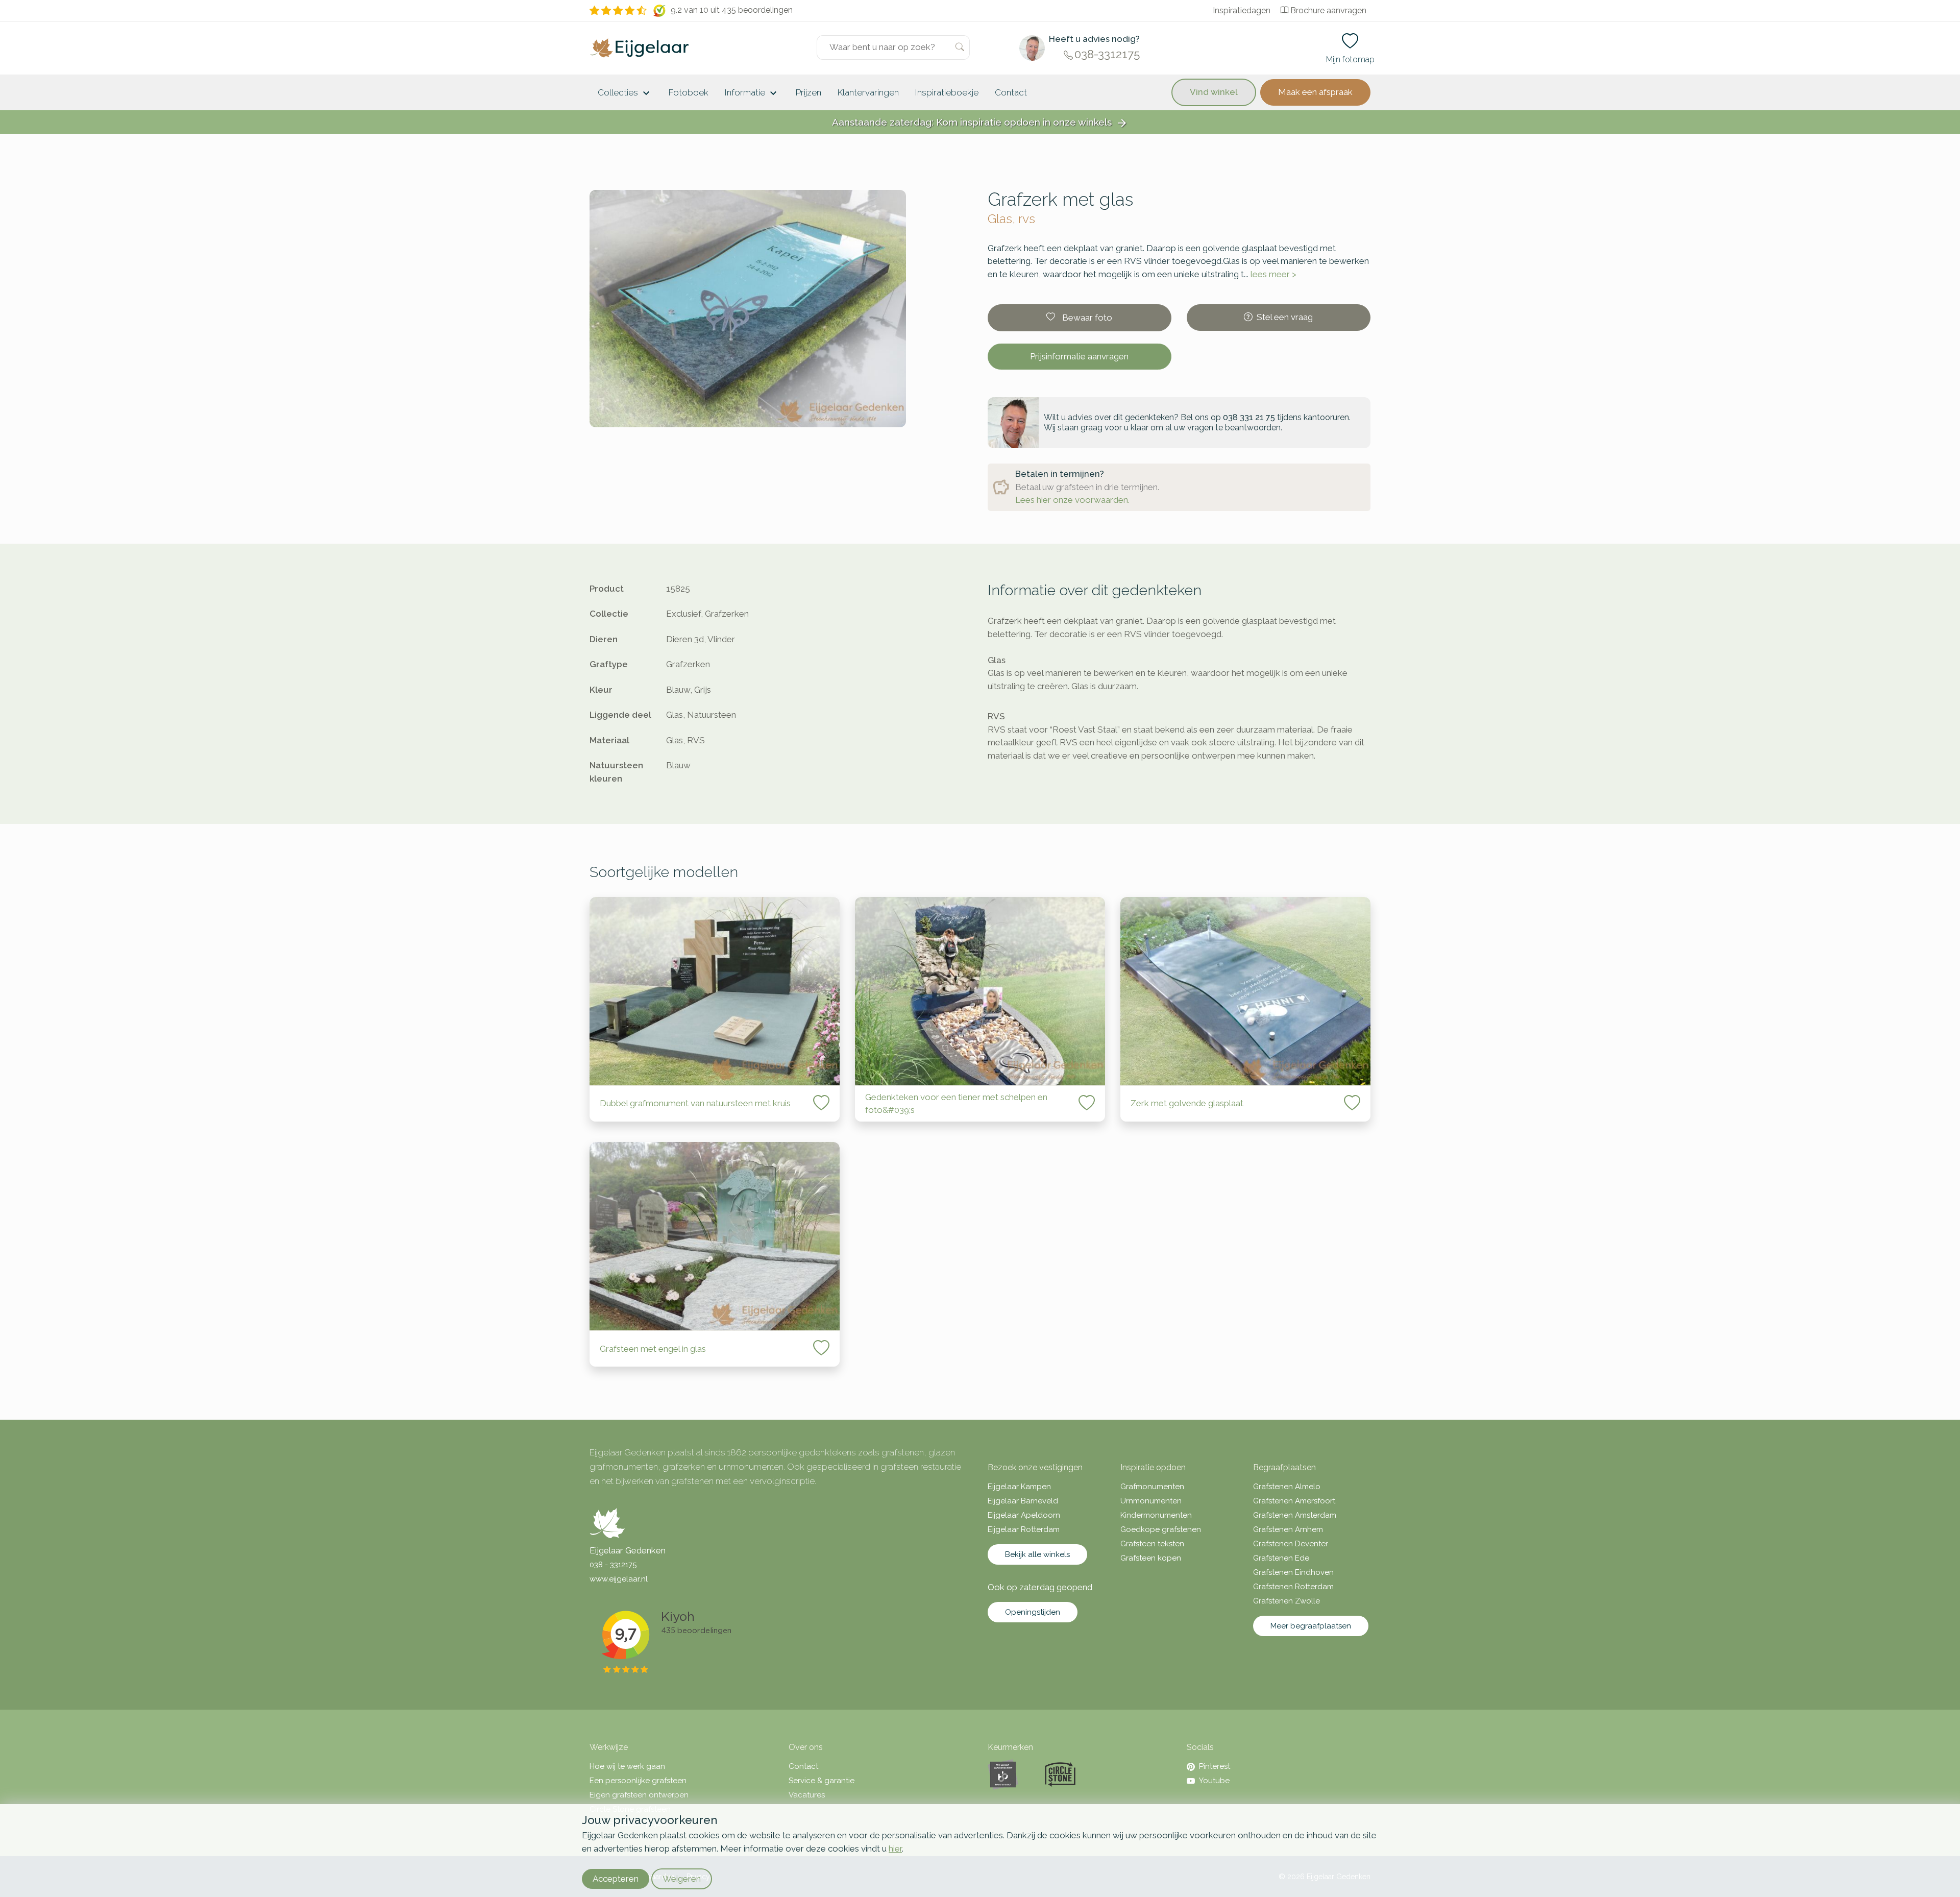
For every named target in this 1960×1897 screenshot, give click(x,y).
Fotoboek (689, 92)
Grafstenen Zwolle (1287, 1601)
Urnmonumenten (1151, 1501)
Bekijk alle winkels (1037, 1554)
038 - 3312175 (613, 1565)
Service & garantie (822, 1781)
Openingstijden (1033, 1612)
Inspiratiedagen (1242, 10)
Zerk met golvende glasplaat (1187, 1103)
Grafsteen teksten (1152, 1544)
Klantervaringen (868, 92)
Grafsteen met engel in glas (653, 1349)
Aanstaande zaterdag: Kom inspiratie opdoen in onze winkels (980, 123)
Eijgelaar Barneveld (1023, 1501)
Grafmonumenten (1152, 1487)
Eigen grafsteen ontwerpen (639, 1795)
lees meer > (1273, 274)
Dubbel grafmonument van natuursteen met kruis (695, 1103)
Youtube (1214, 1781)
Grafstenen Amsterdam (1295, 1515)
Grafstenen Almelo (1287, 1487)
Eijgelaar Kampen (1019, 1487)
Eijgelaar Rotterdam (1024, 1529)
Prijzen (808, 92)
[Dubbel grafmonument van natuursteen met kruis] (715, 991)
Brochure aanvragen (1328, 10)
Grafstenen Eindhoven (1293, 1572)
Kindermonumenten (1156, 1515)
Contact (1011, 92)
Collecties (625, 93)
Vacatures (807, 1795)
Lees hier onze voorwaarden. (1072, 500)
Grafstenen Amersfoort (1294, 1501)
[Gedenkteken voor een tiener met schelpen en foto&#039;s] (980, 991)
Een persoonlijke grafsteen (638, 1781)
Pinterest (1215, 1766)
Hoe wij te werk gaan (627, 1766)
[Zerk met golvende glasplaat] (1245, 991)
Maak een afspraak (1315, 92)
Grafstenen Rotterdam (1293, 1587)
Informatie (752, 93)
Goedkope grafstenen (1161, 1529)
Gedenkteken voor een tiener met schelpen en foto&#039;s (956, 1104)
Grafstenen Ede (1281, 1558)
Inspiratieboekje (947, 92)
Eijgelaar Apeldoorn (1024, 1515)
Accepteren (616, 1879)
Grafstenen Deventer (1291, 1544)
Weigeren (682, 1879)
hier (895, 1849)
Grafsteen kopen (1151, 1558)
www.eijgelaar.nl (619, 1579)
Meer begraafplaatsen (1311, 1626)
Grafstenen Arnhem (1288, 1529)
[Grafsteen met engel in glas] (715, 1236)
